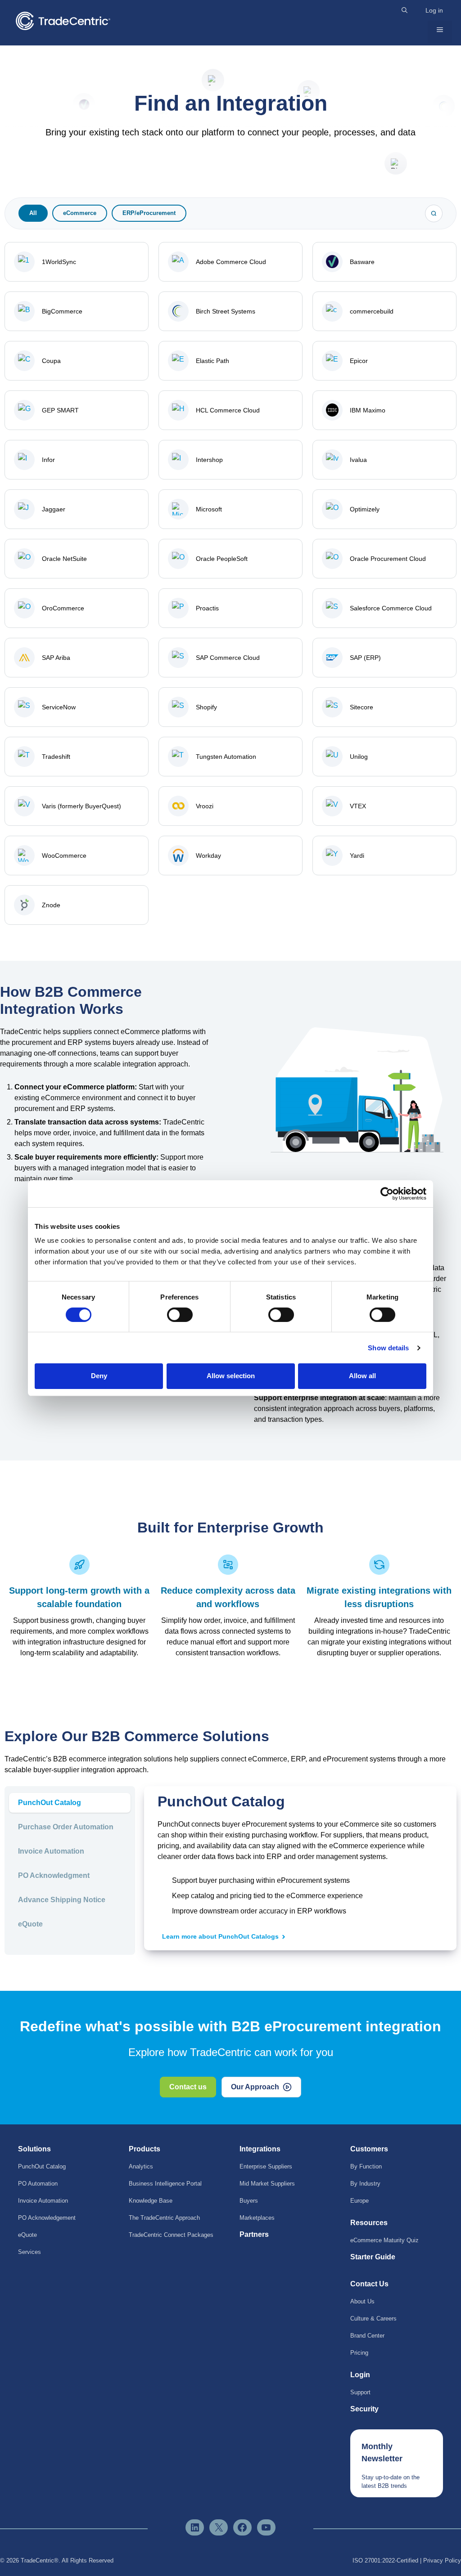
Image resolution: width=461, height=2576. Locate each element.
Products (145, 2149)
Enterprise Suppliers (266, 2166)
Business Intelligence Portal (165, 2184)
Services (29, 2252)
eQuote (27, 2235)
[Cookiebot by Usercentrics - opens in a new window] (387, 1193)
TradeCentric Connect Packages (171, 2235)
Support (360, 2392)
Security (364, 2409)
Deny (99, 1376)
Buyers (249, 2201)
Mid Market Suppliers (267, 2184)
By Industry (365, 2184)
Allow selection (231, 1376)
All (33, 213)
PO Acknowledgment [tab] (54, 1875)
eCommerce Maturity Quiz (384, 2240)
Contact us (188, 2087)
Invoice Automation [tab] (51, 1851)
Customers (369, 2149)
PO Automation (38, 2184)
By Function (366, 2166)
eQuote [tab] (30, 1924)
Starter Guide (373, 2257)
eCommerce (80, 213)
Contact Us (369, 2284)
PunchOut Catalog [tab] (50, 1803)
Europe (359, 2201)
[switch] (180, 1315)
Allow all (362, 1376)
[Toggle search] (434, 213)
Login (360, 2375)
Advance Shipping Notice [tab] (62, 1900)
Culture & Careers (373, 2318)
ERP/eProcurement (149, 213)
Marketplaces (257, 2218)
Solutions (34, 2149)
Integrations (260, 2149)
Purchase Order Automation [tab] (66, 1827)
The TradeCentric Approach (164, 2218)
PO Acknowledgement (47, 2218)
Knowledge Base (151, 2201)
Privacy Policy (442, 2560)
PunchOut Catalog (42, 2166)
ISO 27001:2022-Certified (385, 2560)
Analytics (141, 2166)
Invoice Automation (43, 2201)
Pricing (359, 2353)
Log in (434, 10)
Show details (388, 1348)
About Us (362, 2301)
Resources (369, 2223)
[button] (405, 10)
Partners (254, 2234)
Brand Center (367, 2336)
